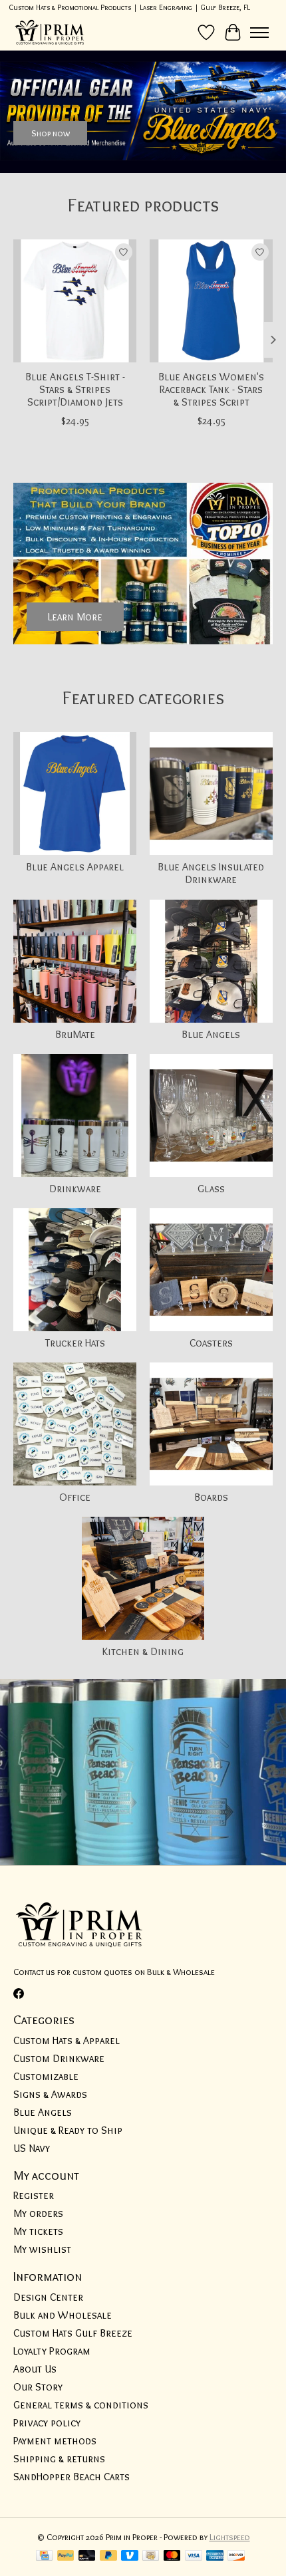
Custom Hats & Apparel (67, 2040)
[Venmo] (130, 2556)
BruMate (75, 1034)
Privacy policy (47, 2423)
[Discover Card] (236, 2556)
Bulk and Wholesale (63, 2315)
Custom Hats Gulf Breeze (73, 2333)
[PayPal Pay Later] (108, 2556)
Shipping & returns (59, 2459)
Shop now (51, 132)
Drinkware (75, 1189)
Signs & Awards (50, 2094)
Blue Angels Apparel (75, 867)
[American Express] (215, 2556)
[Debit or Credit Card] (87, 2556)
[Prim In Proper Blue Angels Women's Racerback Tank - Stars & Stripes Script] (211, 301)
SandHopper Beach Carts (71, 2477)
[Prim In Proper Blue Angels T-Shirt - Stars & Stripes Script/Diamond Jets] (75, 301)
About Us (35, 2369)
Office (75, 1497)
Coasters (211, 1343)
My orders (38, 2213)
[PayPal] (66, 2556)
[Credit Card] (44, 2556)
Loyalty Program (52, 2351)
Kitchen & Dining (143, 1651)
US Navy (32, 2148)
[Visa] (194, 2556)
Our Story (38, 2387)
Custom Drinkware (59, 2058)
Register (34, 2195)
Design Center (48, 2297)
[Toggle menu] (259, 33)
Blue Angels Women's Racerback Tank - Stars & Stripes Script (211, 389)
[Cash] (151, 2556)
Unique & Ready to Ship (68, 2130)
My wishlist (42, 2249)
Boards (211, 1497)
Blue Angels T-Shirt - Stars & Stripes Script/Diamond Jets (75, 389)
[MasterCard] (172, 2556)
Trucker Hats (75, 1343)
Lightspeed (230, 2537)
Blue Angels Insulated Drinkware (211, 873)
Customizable (46, 2076)
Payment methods (55, 2441)
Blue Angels (211, 1034)
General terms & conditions (81, 2405)
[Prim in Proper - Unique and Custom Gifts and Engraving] (50, 32)
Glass (211, 1189)
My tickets (38, 2231)
